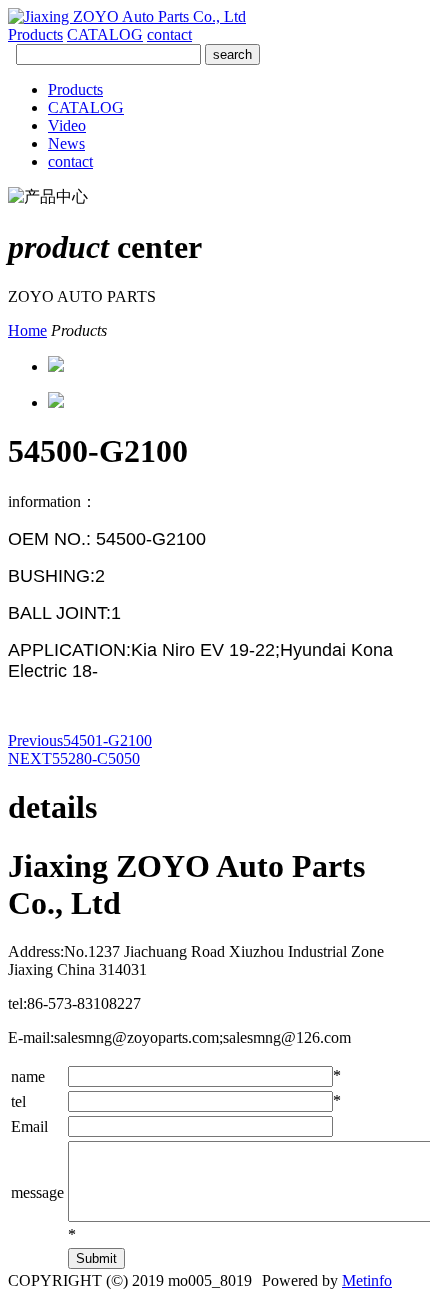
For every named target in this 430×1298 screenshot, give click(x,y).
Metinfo (367, 1280)
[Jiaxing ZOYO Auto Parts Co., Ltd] (127, 16)
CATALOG (105, 34)
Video (67, 125)
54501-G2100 (80, 740)
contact (169, 34)
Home (27, 330)
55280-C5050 (74, 758)
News (66, 143)
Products (35, 34)
